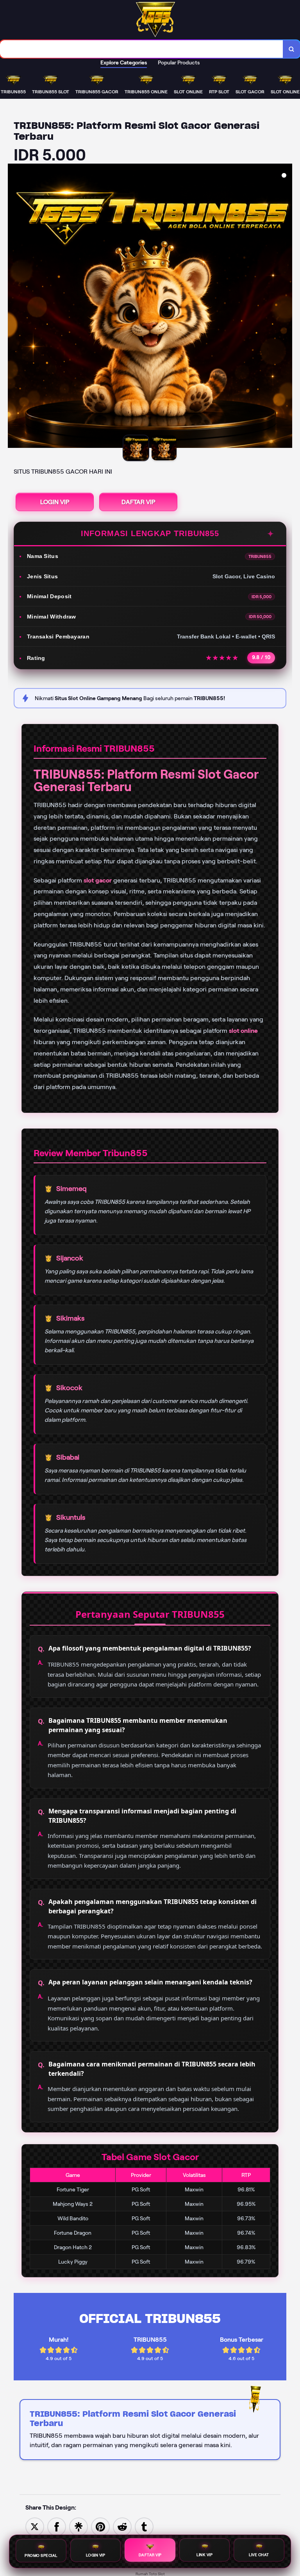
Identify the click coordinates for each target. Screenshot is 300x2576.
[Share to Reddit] (122, 2526)
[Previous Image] (14, 307)
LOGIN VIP (55, 502)
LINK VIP (204, 2555)
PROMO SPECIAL (41, 2555)
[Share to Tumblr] (144, 2526)
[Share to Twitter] (35, 2526)
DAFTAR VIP (138, 502)
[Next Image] (286, 307)
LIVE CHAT (259, 2555)
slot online (243, 1031)
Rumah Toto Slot (150, 2574)
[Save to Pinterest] (100, 2526)
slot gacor (98, 880)
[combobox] (142, 49)
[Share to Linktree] (79, 2526)
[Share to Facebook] (57, 2526)
